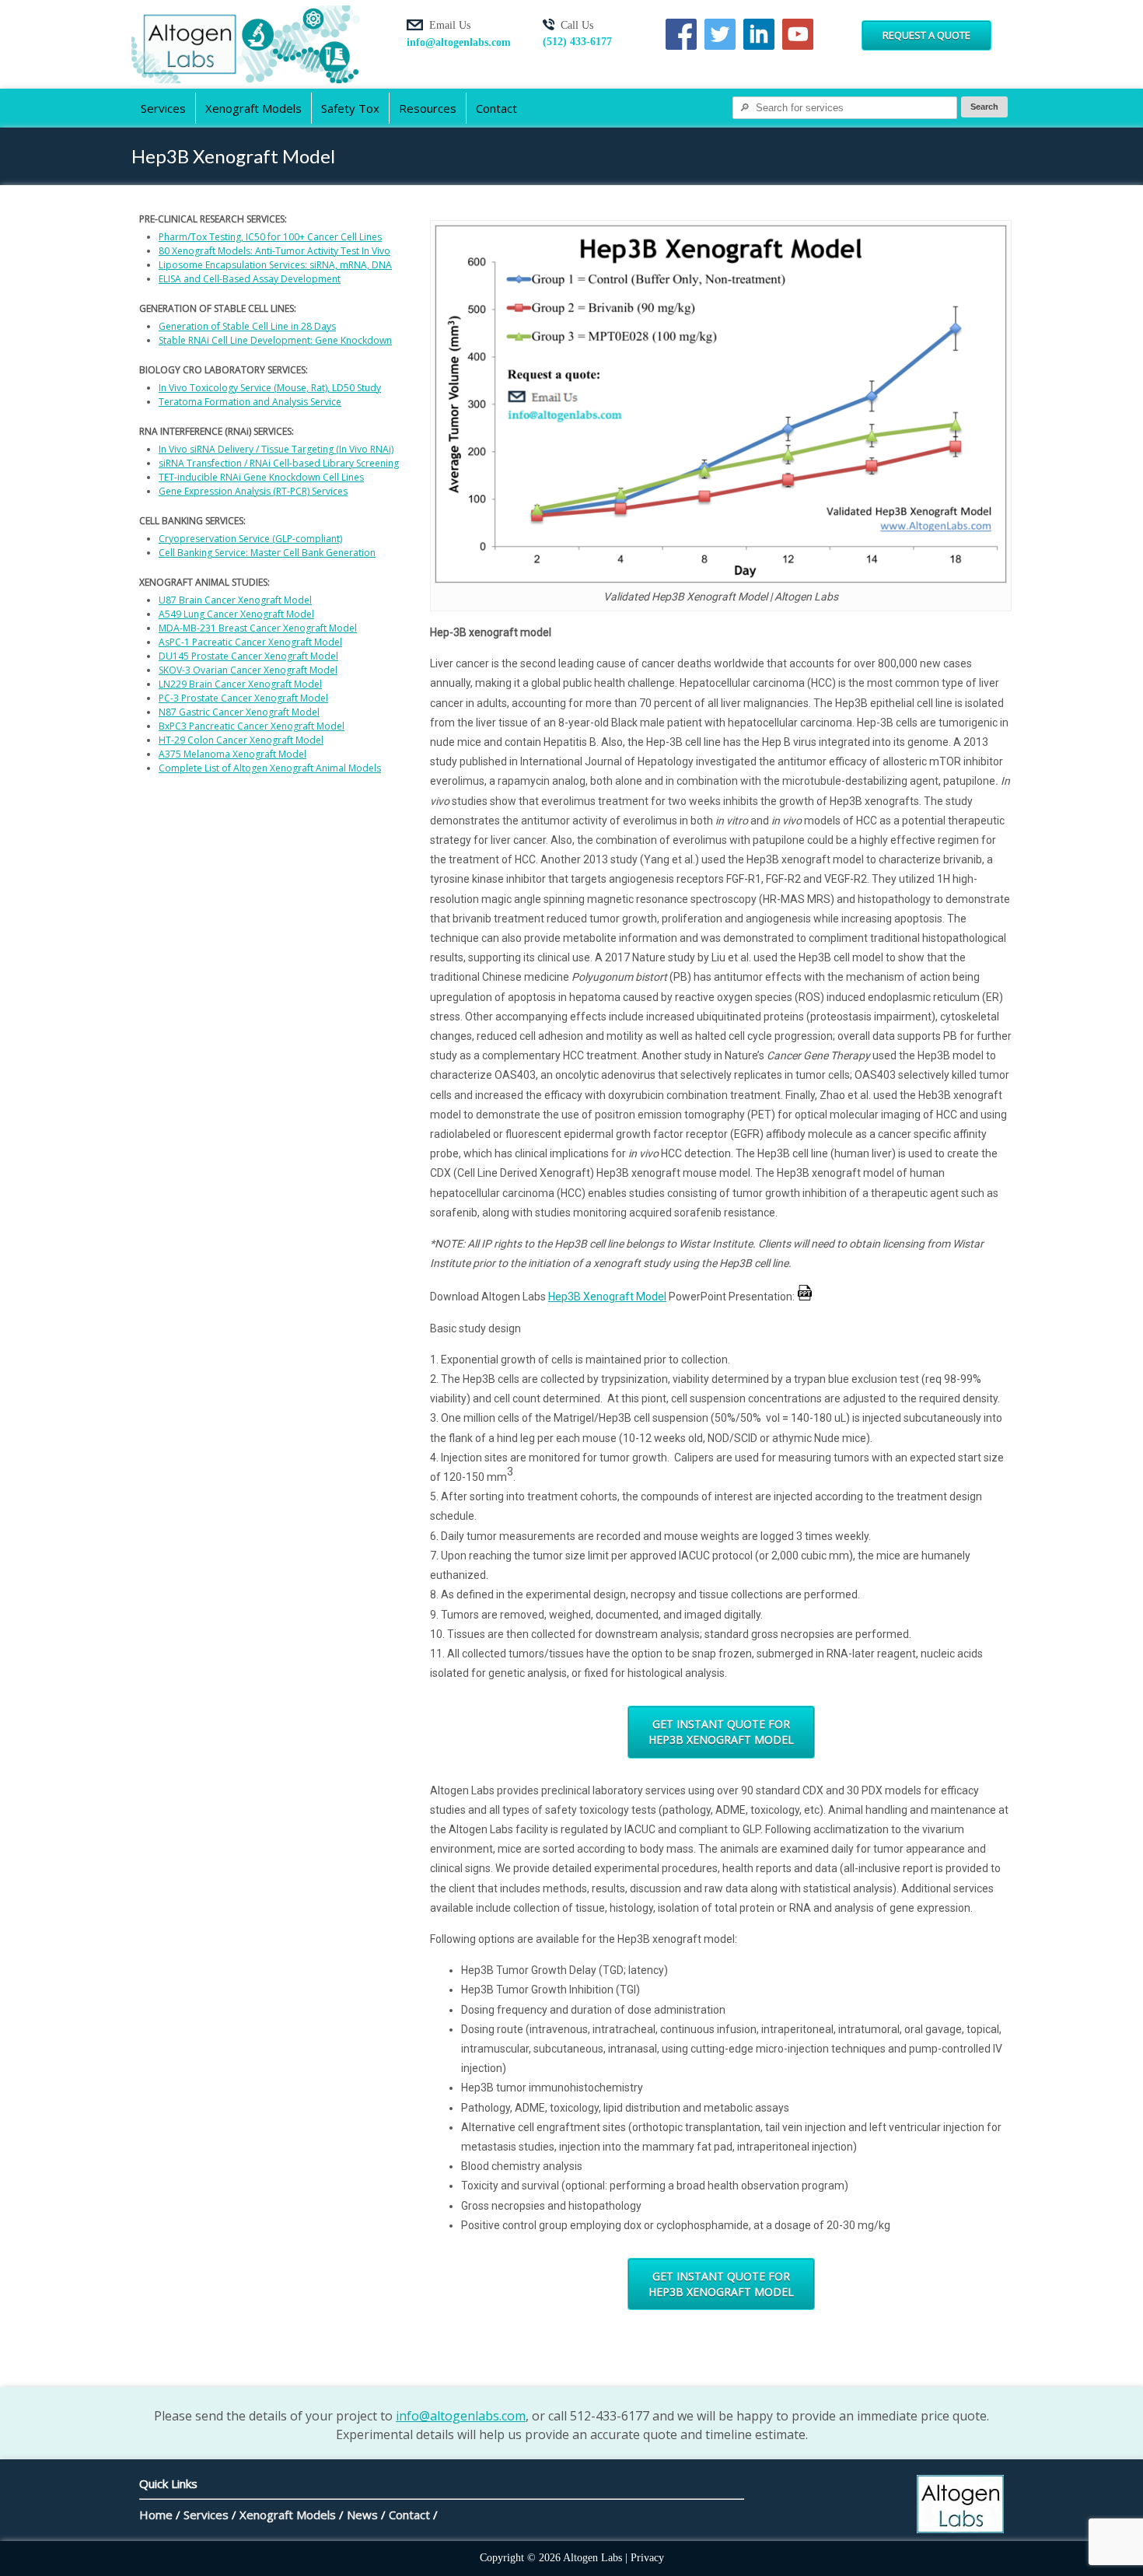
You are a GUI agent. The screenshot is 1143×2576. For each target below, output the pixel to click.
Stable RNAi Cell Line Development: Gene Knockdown (275, 340)
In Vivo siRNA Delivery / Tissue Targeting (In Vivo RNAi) (276, 449)
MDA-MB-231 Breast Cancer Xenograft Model (258, 628)
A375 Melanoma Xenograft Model (232, 754)
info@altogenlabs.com (459, 42)
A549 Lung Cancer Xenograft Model (236, 614)
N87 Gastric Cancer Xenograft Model (239, 712)
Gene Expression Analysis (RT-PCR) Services (253, 491)
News (362, 2515)
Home (156, 2515)
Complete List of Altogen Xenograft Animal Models (270, 768)
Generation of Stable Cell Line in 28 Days (247, 326)
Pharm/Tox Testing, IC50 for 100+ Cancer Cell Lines (270, 237)
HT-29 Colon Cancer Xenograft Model (241, 740)
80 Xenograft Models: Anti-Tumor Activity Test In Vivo (274, 251)
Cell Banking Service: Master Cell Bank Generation (267, 553)
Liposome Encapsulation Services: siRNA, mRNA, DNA (275, 265)
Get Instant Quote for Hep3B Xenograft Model (721, 1732)
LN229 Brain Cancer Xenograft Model (240, 684)
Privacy (647, 2558)
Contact (496, 108)
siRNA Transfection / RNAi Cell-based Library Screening (279, 463)
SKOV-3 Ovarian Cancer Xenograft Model (248, 670)
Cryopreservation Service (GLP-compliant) (250, 539)
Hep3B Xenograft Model (607, 1297)
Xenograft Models (253, 108)
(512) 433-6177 (577, 42)
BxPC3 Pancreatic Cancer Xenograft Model (252, 726)
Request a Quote (926, 35)
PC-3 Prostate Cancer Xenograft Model (243, 698)
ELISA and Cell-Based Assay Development (250, 279)
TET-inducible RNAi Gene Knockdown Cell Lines (261, 477)
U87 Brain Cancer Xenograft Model (235, 600)
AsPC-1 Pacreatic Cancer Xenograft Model (250, 642)
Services (163, 108)
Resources (428, 108)
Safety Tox (350, 108)
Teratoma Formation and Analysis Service (250, 402)
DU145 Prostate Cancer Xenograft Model (248, 656)
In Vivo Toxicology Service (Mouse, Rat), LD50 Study (270, 388)
